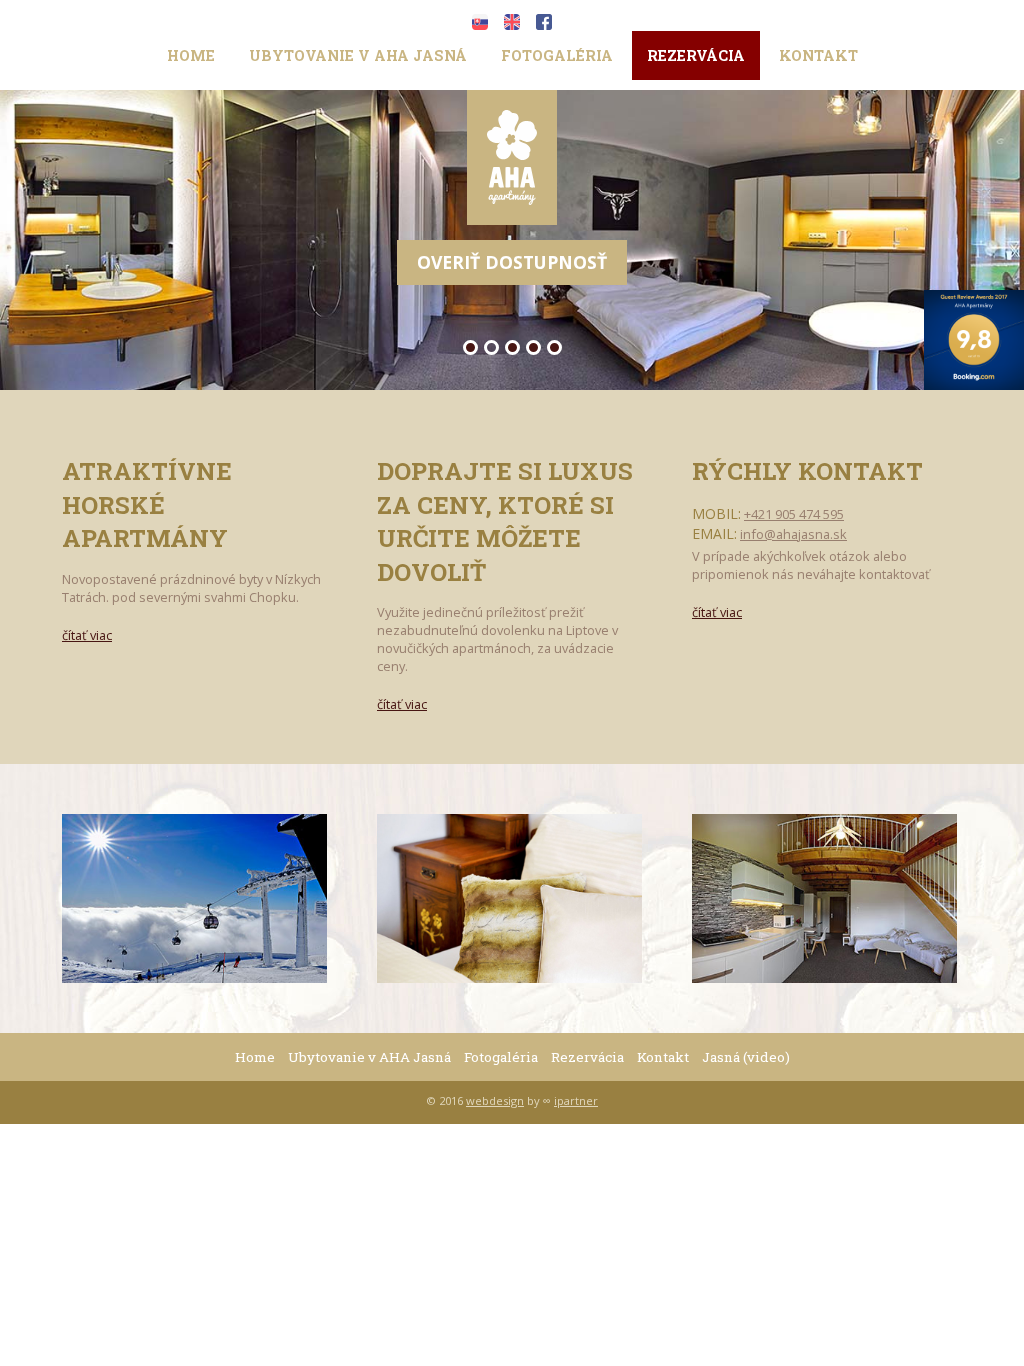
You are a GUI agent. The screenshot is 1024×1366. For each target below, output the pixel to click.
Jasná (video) (746, 1057)
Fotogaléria (557, 55)
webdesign (495, 1100)
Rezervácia (696, 55)
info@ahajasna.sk (793, 534)
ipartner (576, 1100)
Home (191, 55)
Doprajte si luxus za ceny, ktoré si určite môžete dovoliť (505, 521)
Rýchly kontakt (807, 471)
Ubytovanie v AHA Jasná (358, 55)
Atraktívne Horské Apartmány (147, 504)
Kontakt (818, 55)
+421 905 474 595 (794, 514)
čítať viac (87, 635)
